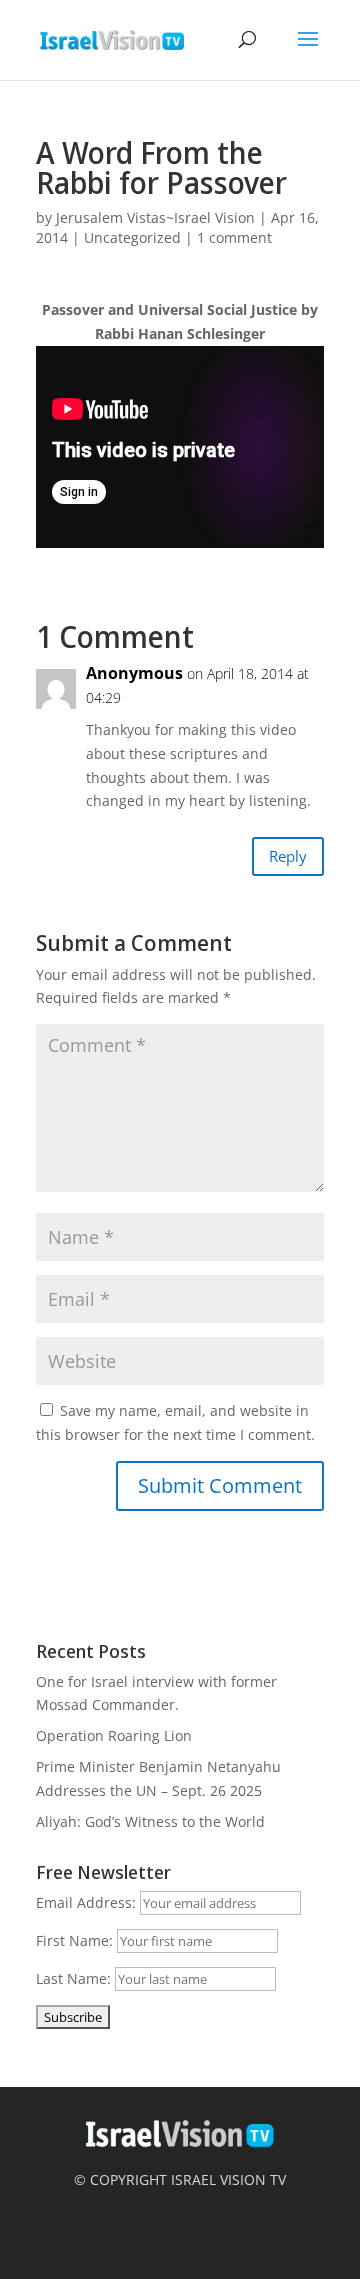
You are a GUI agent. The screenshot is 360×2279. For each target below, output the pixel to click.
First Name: (74, 1940)
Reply (288, 856)
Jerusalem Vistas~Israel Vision (155, 217)
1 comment (234, 237)
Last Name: (73, 1978)
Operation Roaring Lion (114, 1735)
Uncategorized (132, 237)
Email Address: (86, 1902)
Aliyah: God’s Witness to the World (150, 1821)
